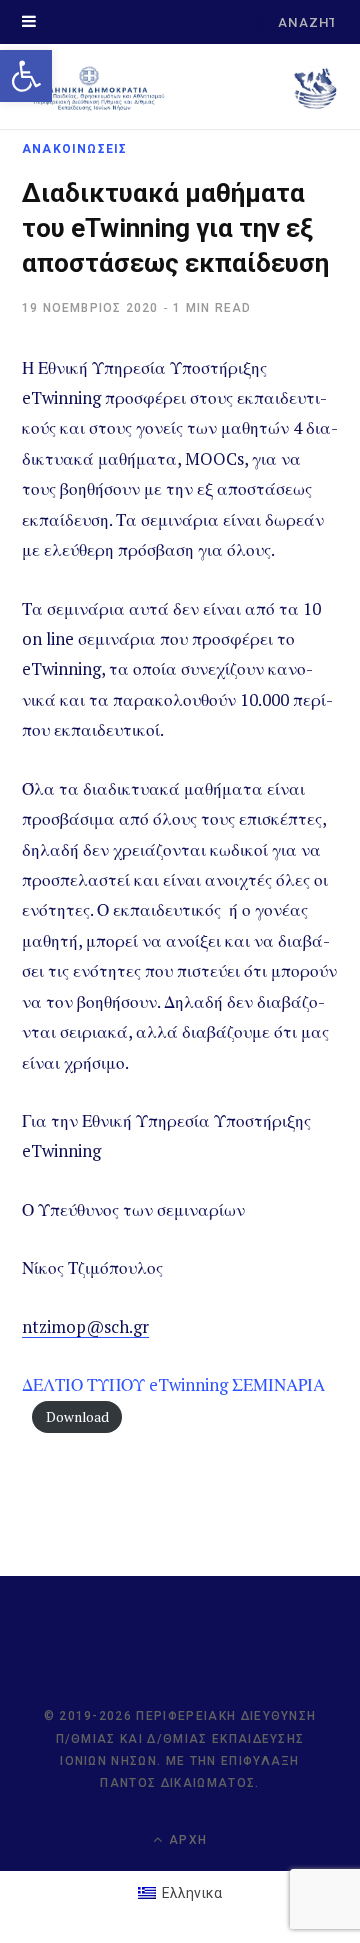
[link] (26, 76)
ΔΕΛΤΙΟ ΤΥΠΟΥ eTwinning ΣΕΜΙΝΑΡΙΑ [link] (173, 1384)
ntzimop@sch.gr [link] (85, 1326)
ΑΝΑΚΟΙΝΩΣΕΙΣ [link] (74, 149)
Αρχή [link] (186, 1840)
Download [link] (77, 1417)
